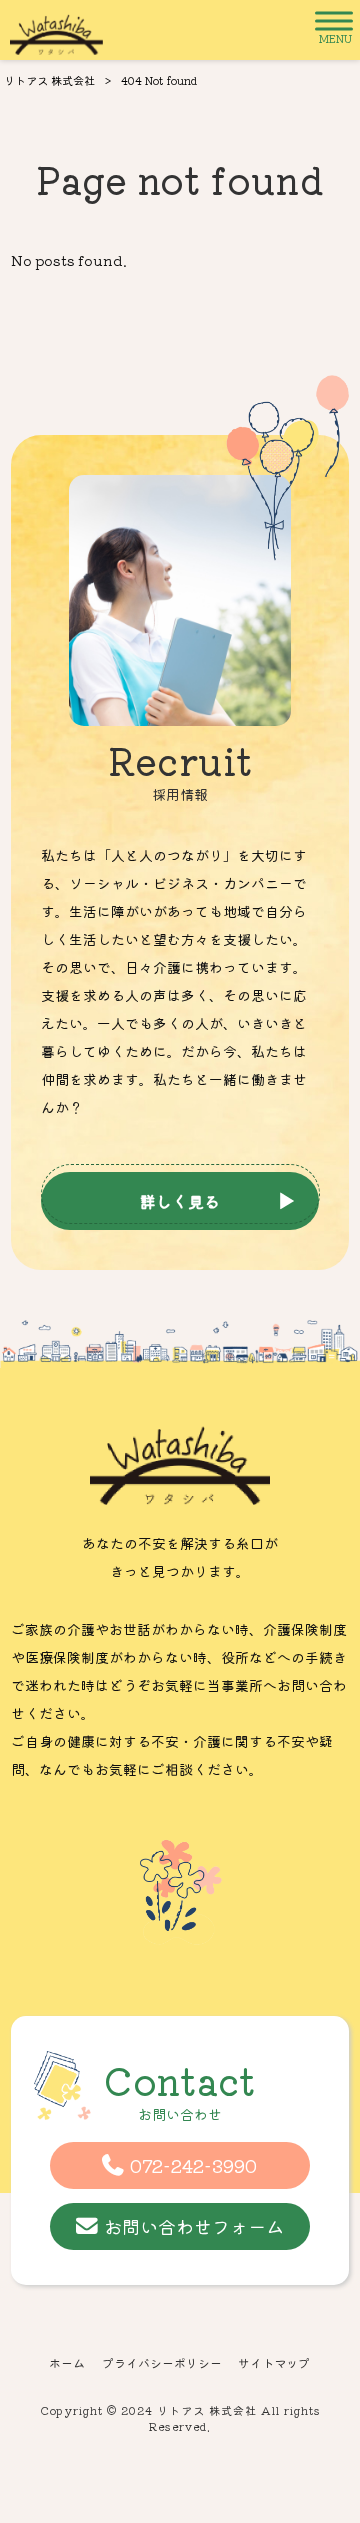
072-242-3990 (193, 2165)
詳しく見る (180, 1201)
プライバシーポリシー (162, 2363)
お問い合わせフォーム (194, 2226)
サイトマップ (274, 2363)
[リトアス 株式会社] (56, 30)
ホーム (67, 2363)
